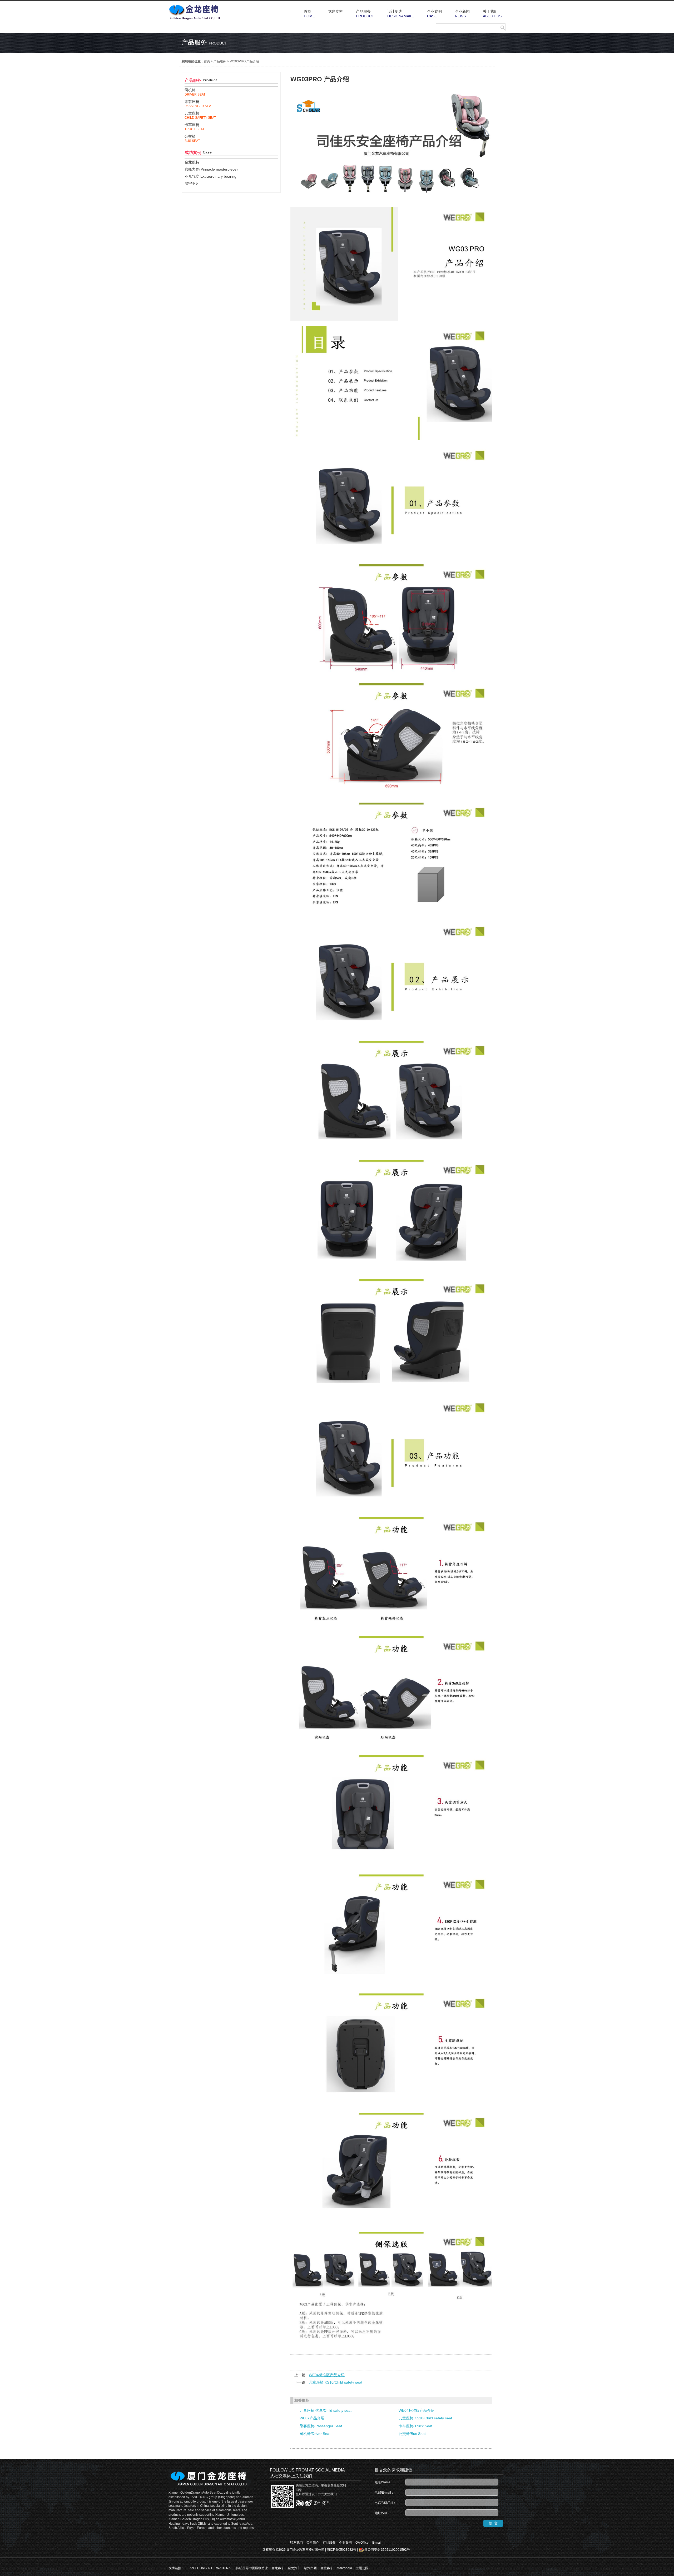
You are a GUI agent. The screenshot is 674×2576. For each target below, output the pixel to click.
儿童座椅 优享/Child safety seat (326, 2410)
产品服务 (220, 61)
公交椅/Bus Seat (412, 2434)
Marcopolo (344, 2568)
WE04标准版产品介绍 (327, 2375)
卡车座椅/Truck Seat (415, 2426)
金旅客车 (327, 2568)
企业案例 (345, 2543)
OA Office (362, 2543)
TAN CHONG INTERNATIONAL (210, 2568)
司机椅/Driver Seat (315, 2434)
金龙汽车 (294, 2568)
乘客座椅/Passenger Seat (321, 2426)
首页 (207, 61)
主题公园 (362, 2568)
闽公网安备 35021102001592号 (387, 2550)
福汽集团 (310, 2568)
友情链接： (176, 2568)
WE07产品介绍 (312, 2418)
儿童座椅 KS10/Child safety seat (336, 2382)
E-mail (377, 2543)
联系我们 (296, 2543)
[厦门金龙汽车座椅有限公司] (195, 19)
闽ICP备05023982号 (341, 2550)
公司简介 (313, 2543)
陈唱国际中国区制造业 (252, 2568)
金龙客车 (278, 2568)
